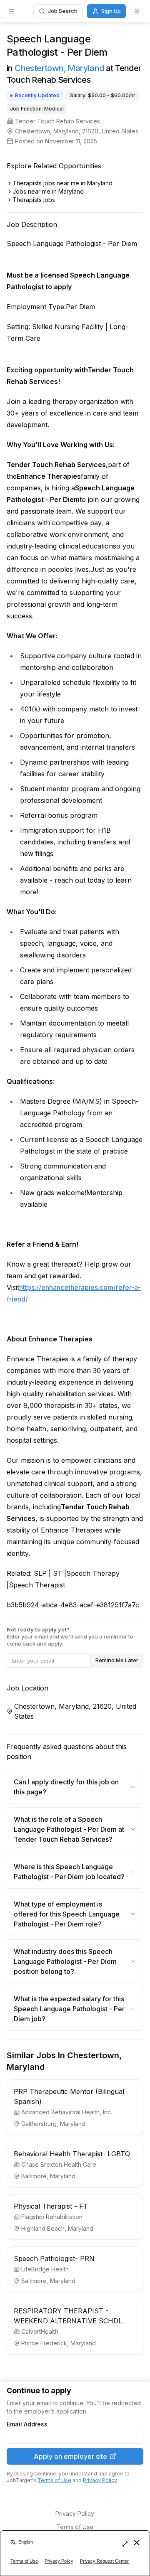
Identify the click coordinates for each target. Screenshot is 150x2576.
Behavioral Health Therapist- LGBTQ (72, 2154)
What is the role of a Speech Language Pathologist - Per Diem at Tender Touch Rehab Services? (69, 1829)
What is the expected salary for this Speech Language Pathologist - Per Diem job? (69, 2009)
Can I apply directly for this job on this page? (66, 1787)
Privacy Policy (100, 2480)
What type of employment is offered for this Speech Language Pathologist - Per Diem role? (67, 1914)
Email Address (27, 2424)
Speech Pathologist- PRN (54, 2259)
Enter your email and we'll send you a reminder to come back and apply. (70, 1636)
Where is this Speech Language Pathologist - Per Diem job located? (69, 1872)
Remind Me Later (117, 1660)
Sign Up (111, 11)
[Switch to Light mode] (137, 11)
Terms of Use (54, 2480)
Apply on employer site (70, 2456)
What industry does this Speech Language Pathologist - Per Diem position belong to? (65, 1961)
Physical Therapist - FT (51, 2206)
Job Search (63, 11)
